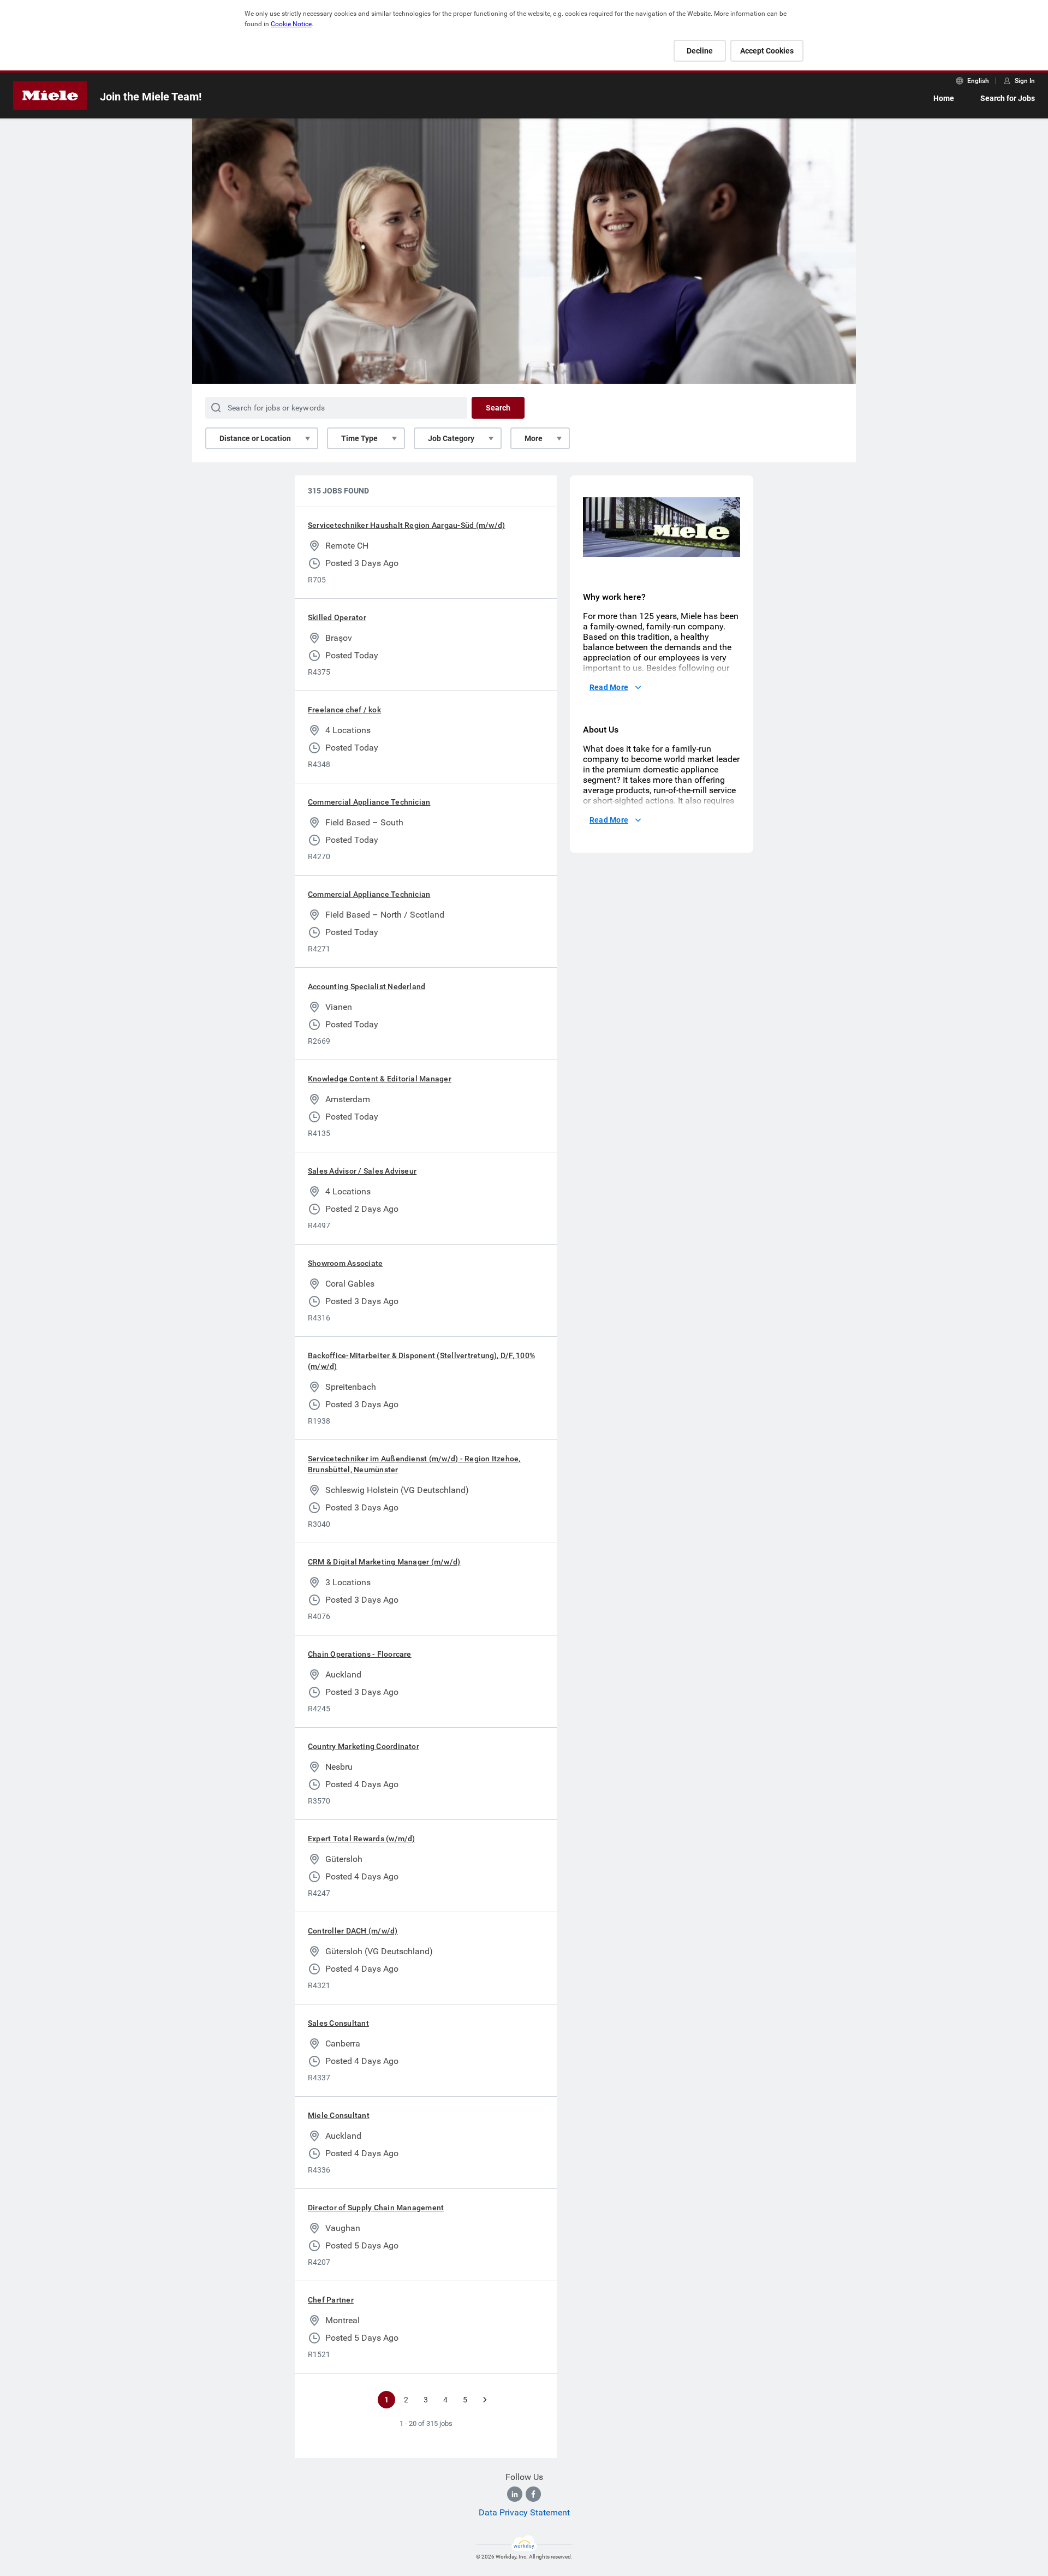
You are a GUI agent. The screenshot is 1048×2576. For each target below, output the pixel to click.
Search (498, 408)
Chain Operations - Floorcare (360, 1654)
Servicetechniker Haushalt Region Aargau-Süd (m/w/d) (406, 525)
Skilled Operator (337, 617)
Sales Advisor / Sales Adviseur (362, 1171)
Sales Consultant (338, 2023)
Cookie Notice (291, 24)
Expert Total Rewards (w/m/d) (362, 1839)
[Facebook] (533, 2494)
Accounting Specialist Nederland (367, 986)
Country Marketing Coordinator (364, 1746)
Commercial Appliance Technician (369, 802)
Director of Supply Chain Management (376, 2208)
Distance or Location (255, 438)
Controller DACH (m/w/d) (353, 1931)
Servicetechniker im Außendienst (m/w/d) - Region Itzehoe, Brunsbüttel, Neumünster (414, 1464)
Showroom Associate (345, 1263)
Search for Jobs (1008, 98)
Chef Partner (331, 2300)
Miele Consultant (339, 2115)
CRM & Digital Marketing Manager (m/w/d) (384, 1562)
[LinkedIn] (515, 2494)
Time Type (359, 438)
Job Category (451, 438)
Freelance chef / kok (344, 710)
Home (944, 98)
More (534, 438)
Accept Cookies (767, 51)
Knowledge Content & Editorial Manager (380, 1079)
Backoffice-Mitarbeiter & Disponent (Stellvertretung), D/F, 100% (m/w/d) (421, 1361)
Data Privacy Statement (524, 2512)
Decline (700, 51)
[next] (485, 2400)
